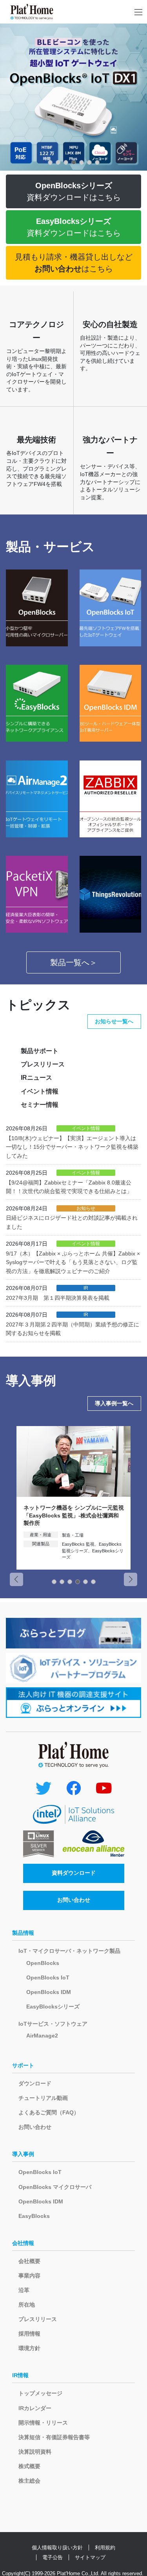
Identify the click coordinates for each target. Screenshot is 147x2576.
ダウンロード (35, 2083)
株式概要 (29, 2466)
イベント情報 (40, 1091)
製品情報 (23, 1933)
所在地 (27, 2305)
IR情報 (20, 2375)
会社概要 (29, 2261)
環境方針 (29, 2348)
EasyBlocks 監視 (78, 1544)
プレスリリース (43, 1064)
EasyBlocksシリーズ (53, 2007)
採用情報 (29, 2334)
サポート (23, 2065)
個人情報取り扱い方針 (57, 2548)
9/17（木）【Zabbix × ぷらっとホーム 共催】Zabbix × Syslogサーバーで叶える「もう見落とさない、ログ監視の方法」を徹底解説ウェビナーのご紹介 (73, 1262)
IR (86, 1288)
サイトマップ (90, 2557)
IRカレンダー (35, 2408)
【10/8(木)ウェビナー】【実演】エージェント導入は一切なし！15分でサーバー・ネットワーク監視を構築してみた (72, 1147)
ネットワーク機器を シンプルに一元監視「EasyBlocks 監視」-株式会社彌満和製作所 (74, 1515)
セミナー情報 (40, 1105)
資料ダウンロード (74, 1873)
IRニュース (36, 1078)
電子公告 (53, 2557)
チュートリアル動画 (43, 2098)
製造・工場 (73, 1535)
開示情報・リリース (43, 2423)
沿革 (24, 2290)
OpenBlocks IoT (48, 1977)
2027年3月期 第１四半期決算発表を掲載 (58, 1298)
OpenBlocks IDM (49, 1992)
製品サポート (40, 1051)
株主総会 (29, 2481)
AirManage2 (42, 2036)
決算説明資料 (35, 2452)
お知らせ (86, 1208)
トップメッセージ (40, 2393)
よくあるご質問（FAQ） (49, 2112)
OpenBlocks (43, 1963)
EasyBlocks (34, 2216)
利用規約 (105, 2548)
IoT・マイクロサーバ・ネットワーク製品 (69, 1951)
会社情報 (23, 2243)
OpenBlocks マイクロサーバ (55, 2187)
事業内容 (29, 2276)
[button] (50, 162)
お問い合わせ (74, 1900)
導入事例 (23, 2154)
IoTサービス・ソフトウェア (53, 2024)
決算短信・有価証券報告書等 (54, 2437)
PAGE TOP (136, 2492)
